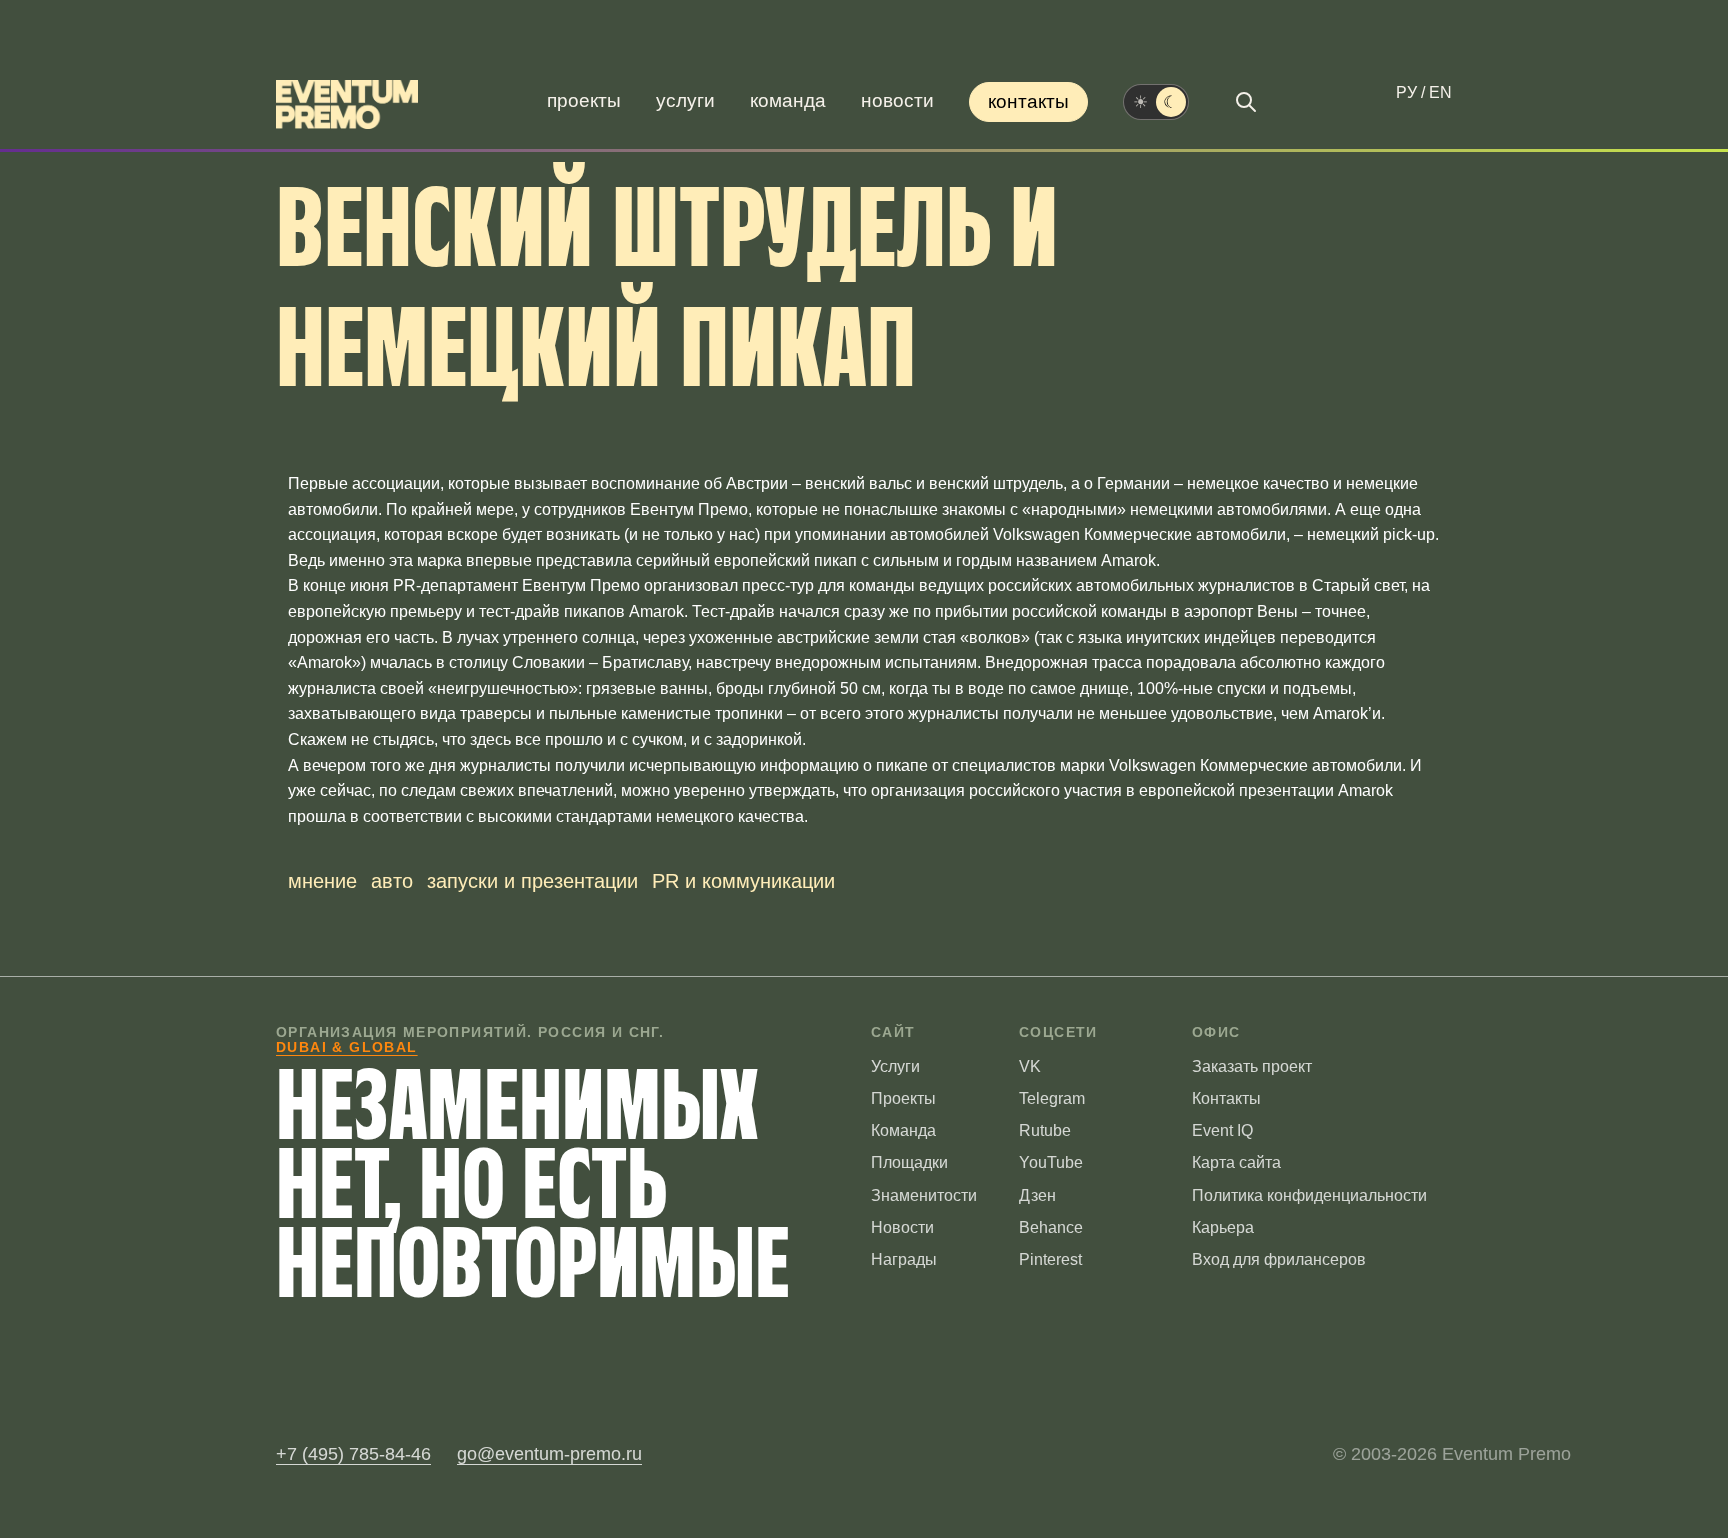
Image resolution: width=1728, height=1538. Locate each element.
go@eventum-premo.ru (549, 1454)
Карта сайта (1236, 1162)
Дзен (1037, 1195)
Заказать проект (1252, 1066)
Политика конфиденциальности (1309, 1195)
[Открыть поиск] (1246, 102)
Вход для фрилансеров (1279, 1259)
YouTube (1051, 1162)
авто (392, 881)
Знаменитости (924, 1195)
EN (1440, 92)
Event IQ (1222, 1130)
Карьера (1223, 1227)
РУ (1406, 92)
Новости (897, 100)
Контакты (1028, 101)
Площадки (909, 1162)
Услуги (685, 100)
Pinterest (1050, 1259)
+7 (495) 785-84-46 (353, 1454)
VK (1030, 1066)
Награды (904, 1259)
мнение (322, 881)
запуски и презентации (532, 881)
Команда (788, 100)
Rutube (1045, 1130)
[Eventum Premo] (347, 104)
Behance (1051, 1227)
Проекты (584, 100)
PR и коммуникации (743, 881)
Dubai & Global (347, 1047)
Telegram (1052, 1098)
